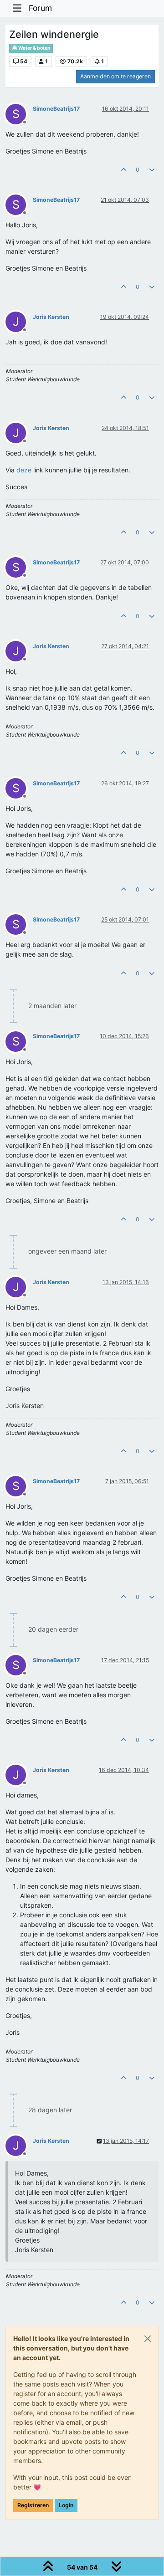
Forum (40, 8)
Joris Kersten (51, 317)
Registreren (33, 2505)
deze (24, 470)
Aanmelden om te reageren (115, 76)
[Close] (148, 2339)
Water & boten (34, 48)
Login (66, 2505)
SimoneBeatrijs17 (56, 109)
